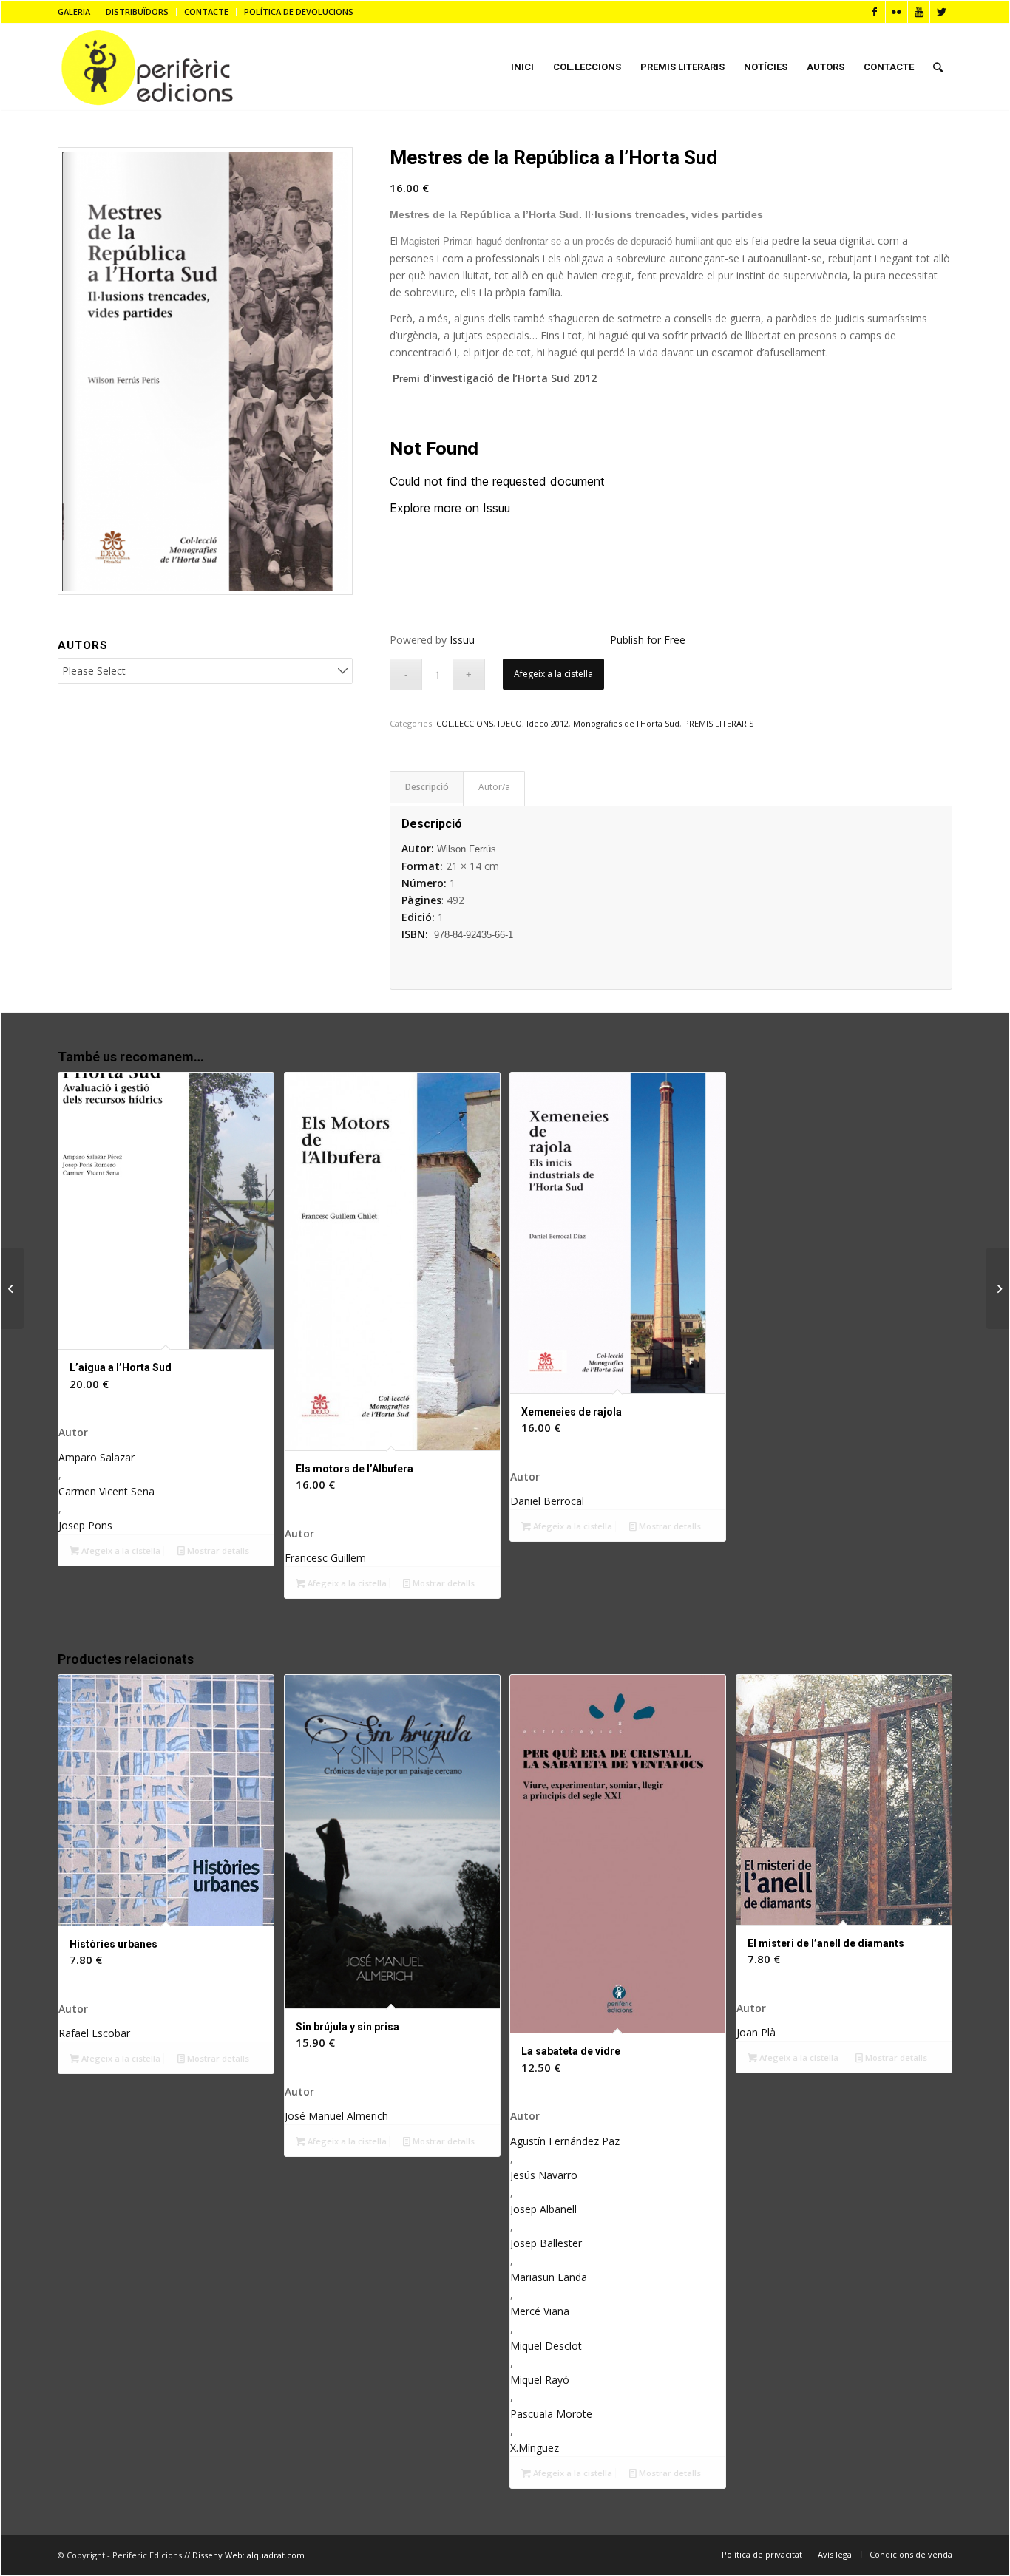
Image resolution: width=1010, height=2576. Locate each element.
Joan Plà (756, 2032)
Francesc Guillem (325, 1558)
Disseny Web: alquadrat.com (248, 2555)
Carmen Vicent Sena (106, 1491)
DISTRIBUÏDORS (137, 11)
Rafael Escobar (94, 2033)
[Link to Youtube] (919, 12)
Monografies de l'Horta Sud (626, 723)
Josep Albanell (543, 2209)
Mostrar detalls (217, 1550)
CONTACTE (206, 11)
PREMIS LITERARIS (719, 723)
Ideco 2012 (548, 723)
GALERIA (74, 11)
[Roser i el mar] (12, 1288)
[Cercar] (938, 67)
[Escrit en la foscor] (998, 1288)
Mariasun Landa (549, 2277)
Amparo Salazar (96, 1457)
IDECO (510, 723)
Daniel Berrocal (547, 1501)
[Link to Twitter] (941, 12)
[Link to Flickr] (897, 12)
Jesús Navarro (544, 2175)
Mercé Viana (540, 2311)
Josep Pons (85, 1525)
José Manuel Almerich (336, 2116)
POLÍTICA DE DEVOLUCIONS (299, 11)
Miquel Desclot (546, 2346)
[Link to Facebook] (874, 12)
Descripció (427, 787)
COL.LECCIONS (465, 723)
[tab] (427, 787)
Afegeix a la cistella (553, 674)
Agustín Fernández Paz (565, 2141)
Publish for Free (648, 640)
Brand (494, 789)
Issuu (462, 640)
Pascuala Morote (551, 2414)
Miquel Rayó (540, 2380)
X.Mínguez (535, 2448)
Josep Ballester (546, 2243)
